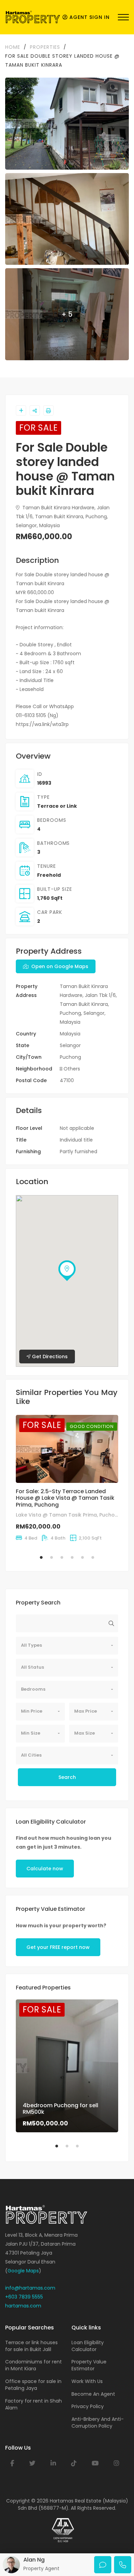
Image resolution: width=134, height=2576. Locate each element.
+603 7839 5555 (24, 2297)
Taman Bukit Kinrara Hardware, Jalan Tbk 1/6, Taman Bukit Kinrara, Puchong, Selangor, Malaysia (63, 517)
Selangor (70, 1045)
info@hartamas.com (30, 2288)
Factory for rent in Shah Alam (33, 2404)
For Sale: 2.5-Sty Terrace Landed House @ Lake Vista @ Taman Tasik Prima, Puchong (65, 1498)
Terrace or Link (57, 806)
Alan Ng (34, 2560)
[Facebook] (12, 2463)
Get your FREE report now (58, 1947)
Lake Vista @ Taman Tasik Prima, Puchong (69, 1515)
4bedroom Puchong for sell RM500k (60, 2109)
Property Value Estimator (89, 2365)
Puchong (70, 1057)
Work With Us (87, 2381)
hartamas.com (23, 2306)
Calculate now (45, 1869)
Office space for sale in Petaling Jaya (33, 2385)
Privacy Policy (88, 2406)
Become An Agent (93, 2394)
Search (67, 1777)
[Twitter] (32, 2463)
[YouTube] (95, 2463)
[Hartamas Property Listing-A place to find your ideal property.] (33, 17)
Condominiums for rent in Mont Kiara (33, 2365)
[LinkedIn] (53, 2463)
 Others (70, 1069)
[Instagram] (116, 2463)
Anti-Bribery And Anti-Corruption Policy (98, 2422)
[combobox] (67, 1646)
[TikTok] (74, 2463)
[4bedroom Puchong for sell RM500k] (67, 2066)
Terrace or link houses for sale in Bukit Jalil (31, 2346)
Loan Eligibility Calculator (88, 2346)
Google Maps (23, 2271)
